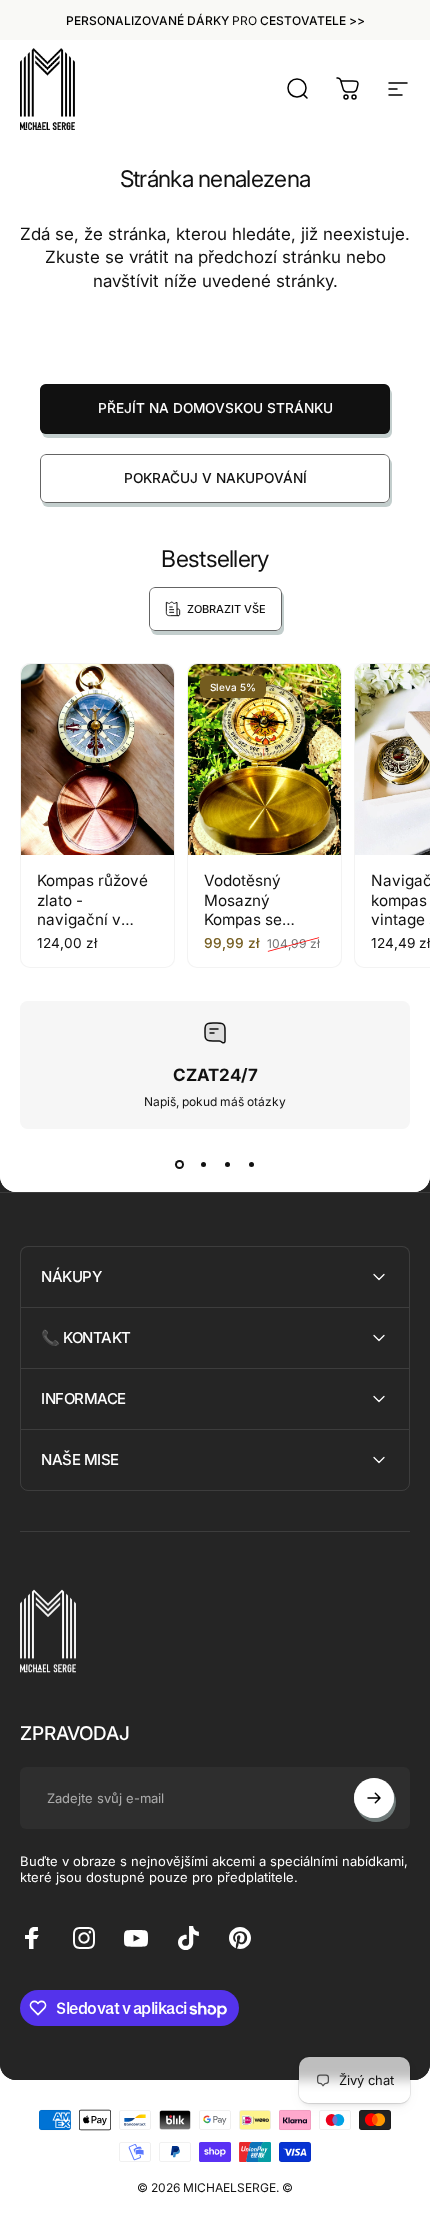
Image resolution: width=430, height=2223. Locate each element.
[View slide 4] (251, 1165)
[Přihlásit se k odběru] (374, 1798)
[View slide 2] (203, 1165)
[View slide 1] (179, 1165)
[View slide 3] (227, 1165)
